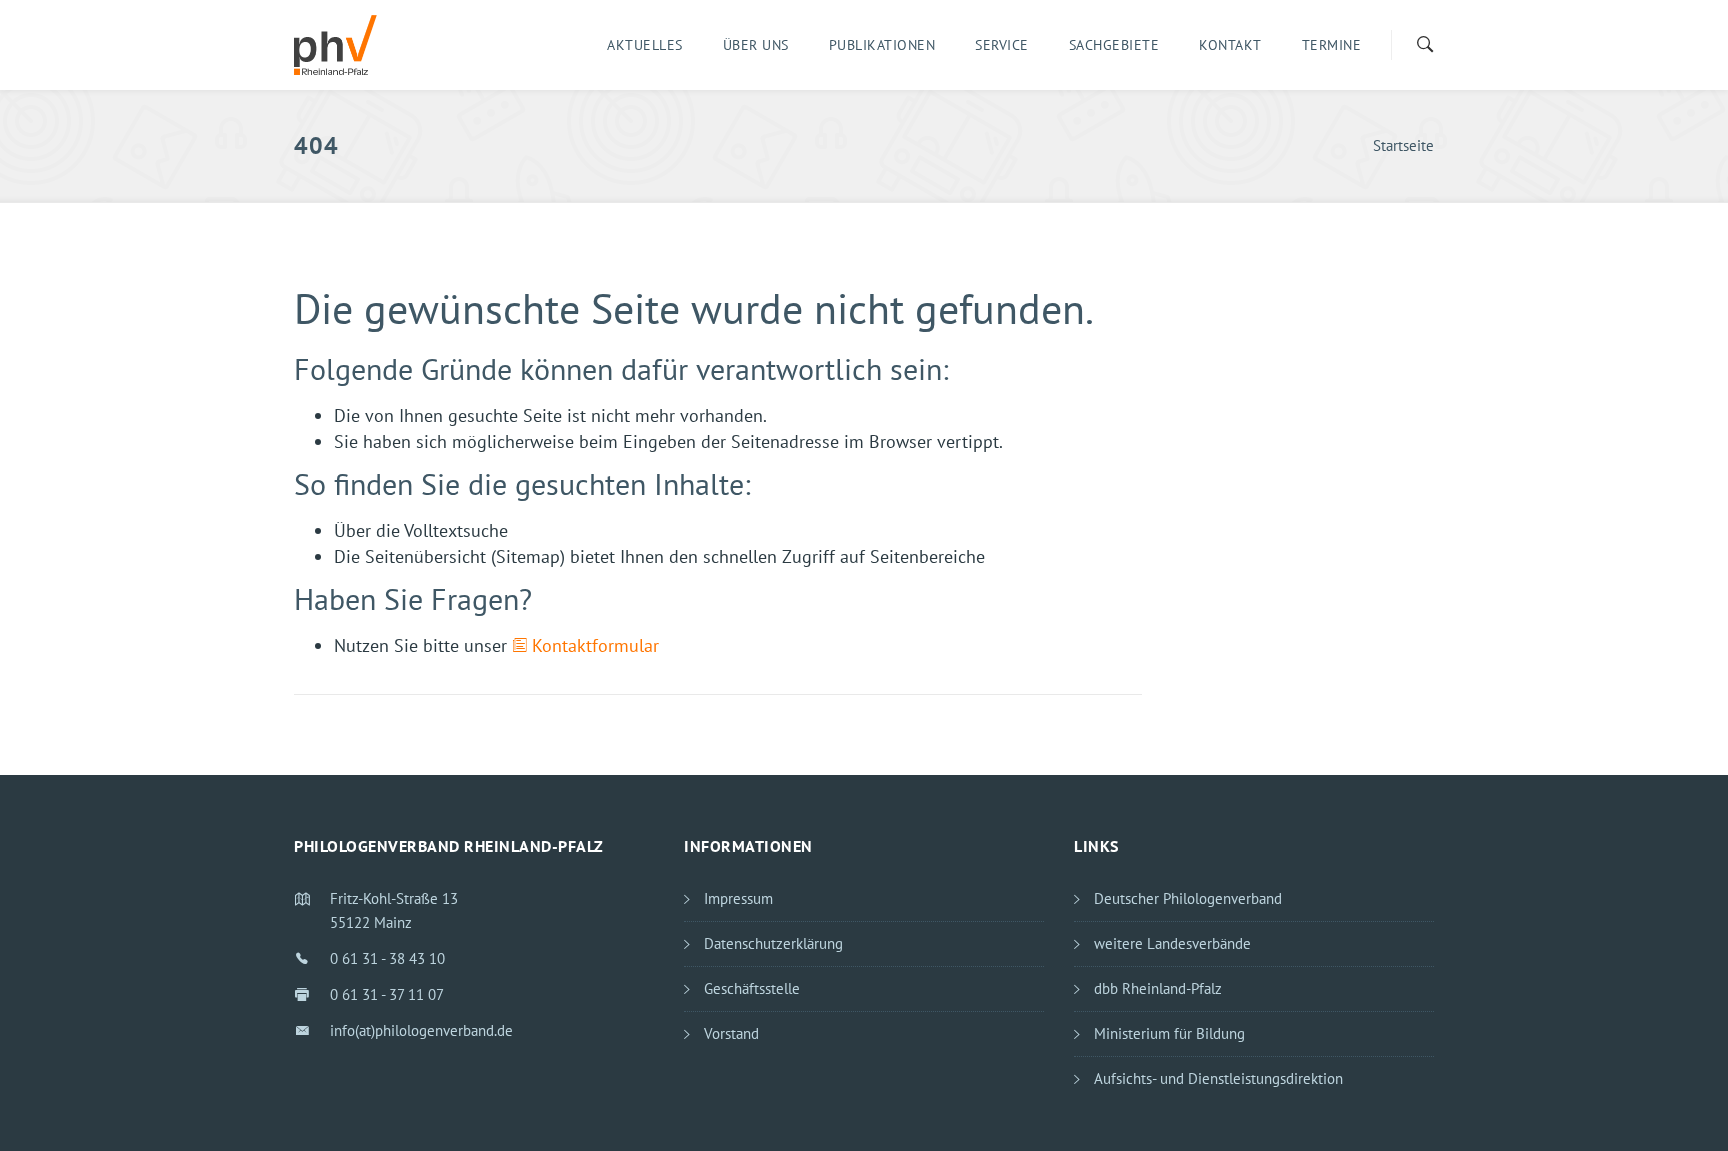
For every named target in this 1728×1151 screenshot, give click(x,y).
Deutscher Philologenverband (1188, 898)
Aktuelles (645, 45)
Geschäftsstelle (752, 988)
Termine (1332, 45)
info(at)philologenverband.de (421, 1030)
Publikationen (882, 45)
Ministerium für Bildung (1169, 1033)
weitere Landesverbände (1172, 943)
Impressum (738, 898)
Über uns (756, 45)
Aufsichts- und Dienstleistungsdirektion (1218, 1078)
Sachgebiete (1114, 45)
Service (1002, 45)
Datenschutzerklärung (773, 943)
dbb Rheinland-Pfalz (1158, 988)
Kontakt (1230, 45)
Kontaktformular (595, 645)
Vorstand (731, 1033)
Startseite (1403, 145)
